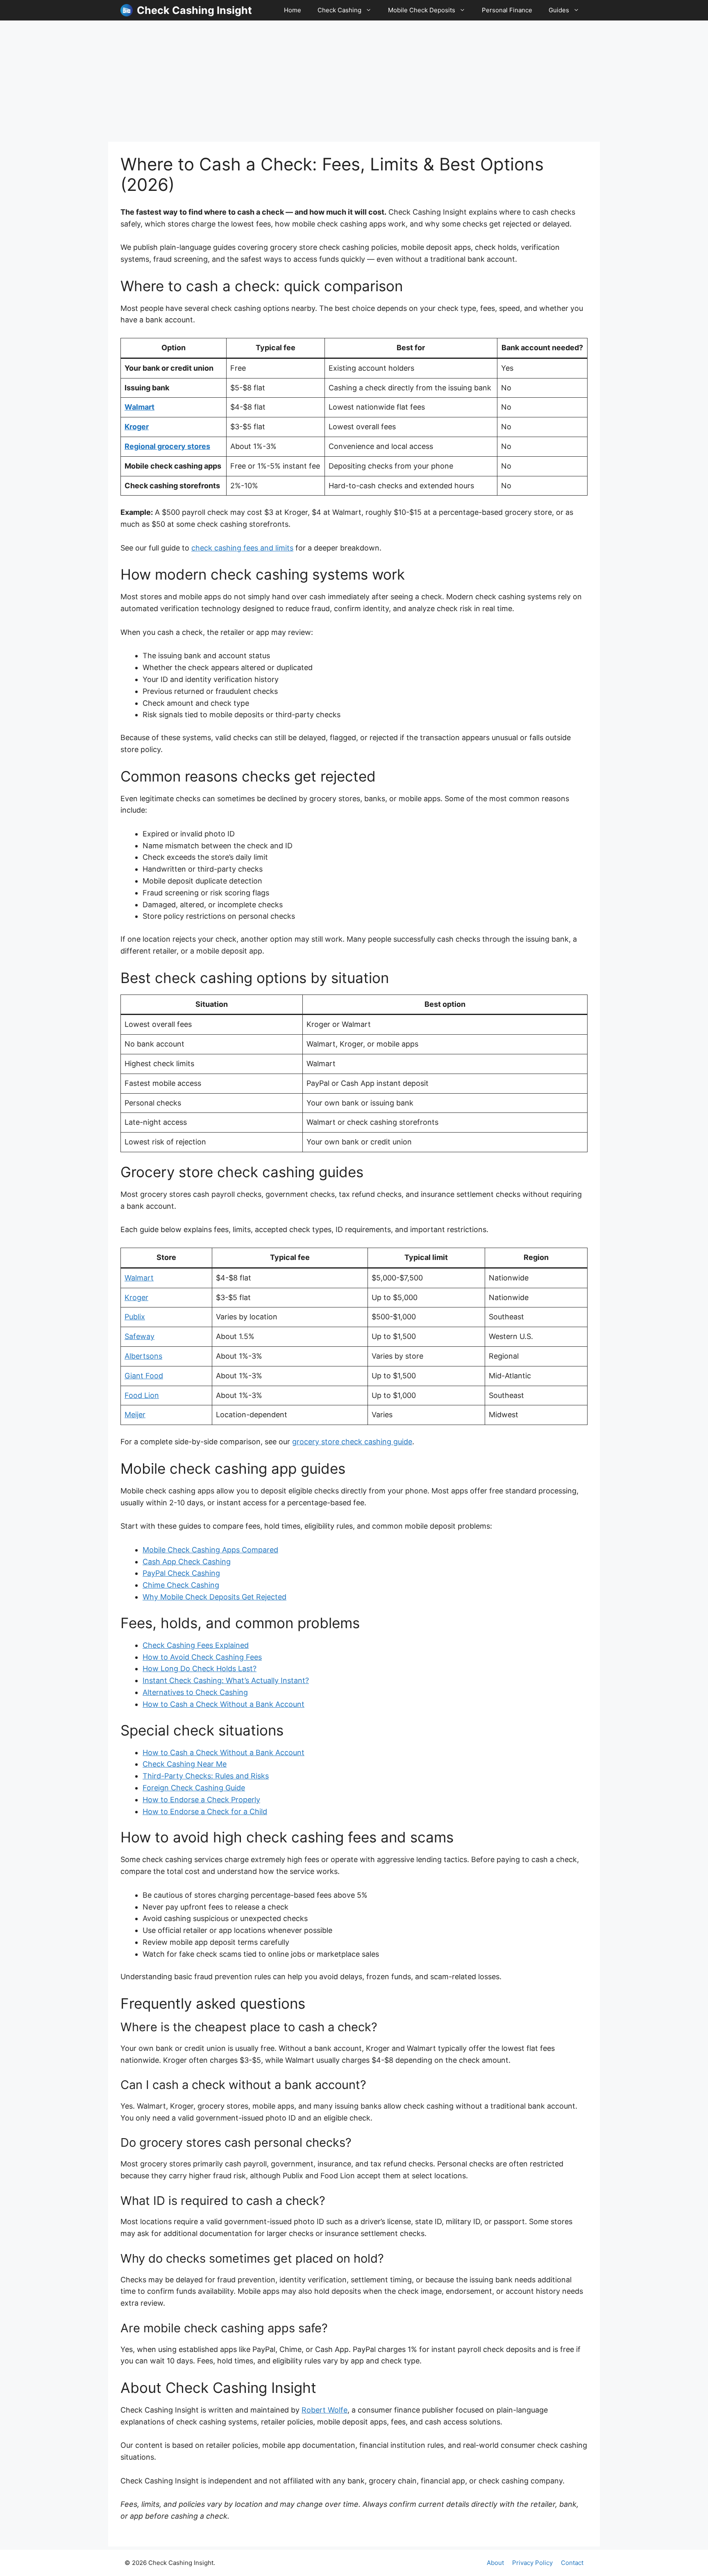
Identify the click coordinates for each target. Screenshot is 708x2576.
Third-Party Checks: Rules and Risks (206, 1776)
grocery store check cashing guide (352, 1442)
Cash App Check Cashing (187, 1562)
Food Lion (142, 1395)
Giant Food (144, 1376)
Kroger (137, 427)
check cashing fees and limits (242, 548)
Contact (572, 2563)
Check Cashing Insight (194, 10)
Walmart (140, 407)
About (495, 2563)
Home (293, 10)
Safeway (140, 1336)
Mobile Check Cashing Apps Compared (210, 1550)
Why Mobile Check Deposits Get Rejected (214, 1597)
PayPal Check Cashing (181, 1573)
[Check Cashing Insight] (127, 10)
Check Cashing (339, 10)
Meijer (135, 1415)
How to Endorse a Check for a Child (205, 1811)
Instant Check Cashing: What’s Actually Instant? (226, 1680)
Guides (559, 10)
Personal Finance (507, 10)
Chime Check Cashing (181, 1585)
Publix (135, 1317)
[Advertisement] (354, 81)
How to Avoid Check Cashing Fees (202, 1657)
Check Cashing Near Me (185, 1764)
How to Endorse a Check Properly (201, 1800)
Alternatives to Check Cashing (195, 1692)
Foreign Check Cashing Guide (194, 1788)
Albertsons (143, 1356)
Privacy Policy (532, 2563)
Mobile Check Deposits (422, 10)
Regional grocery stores (167, 446)
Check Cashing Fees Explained (196, 1645)
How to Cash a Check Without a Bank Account (224, 1704)
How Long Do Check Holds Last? (200, 1669)
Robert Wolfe (324, 2410)
